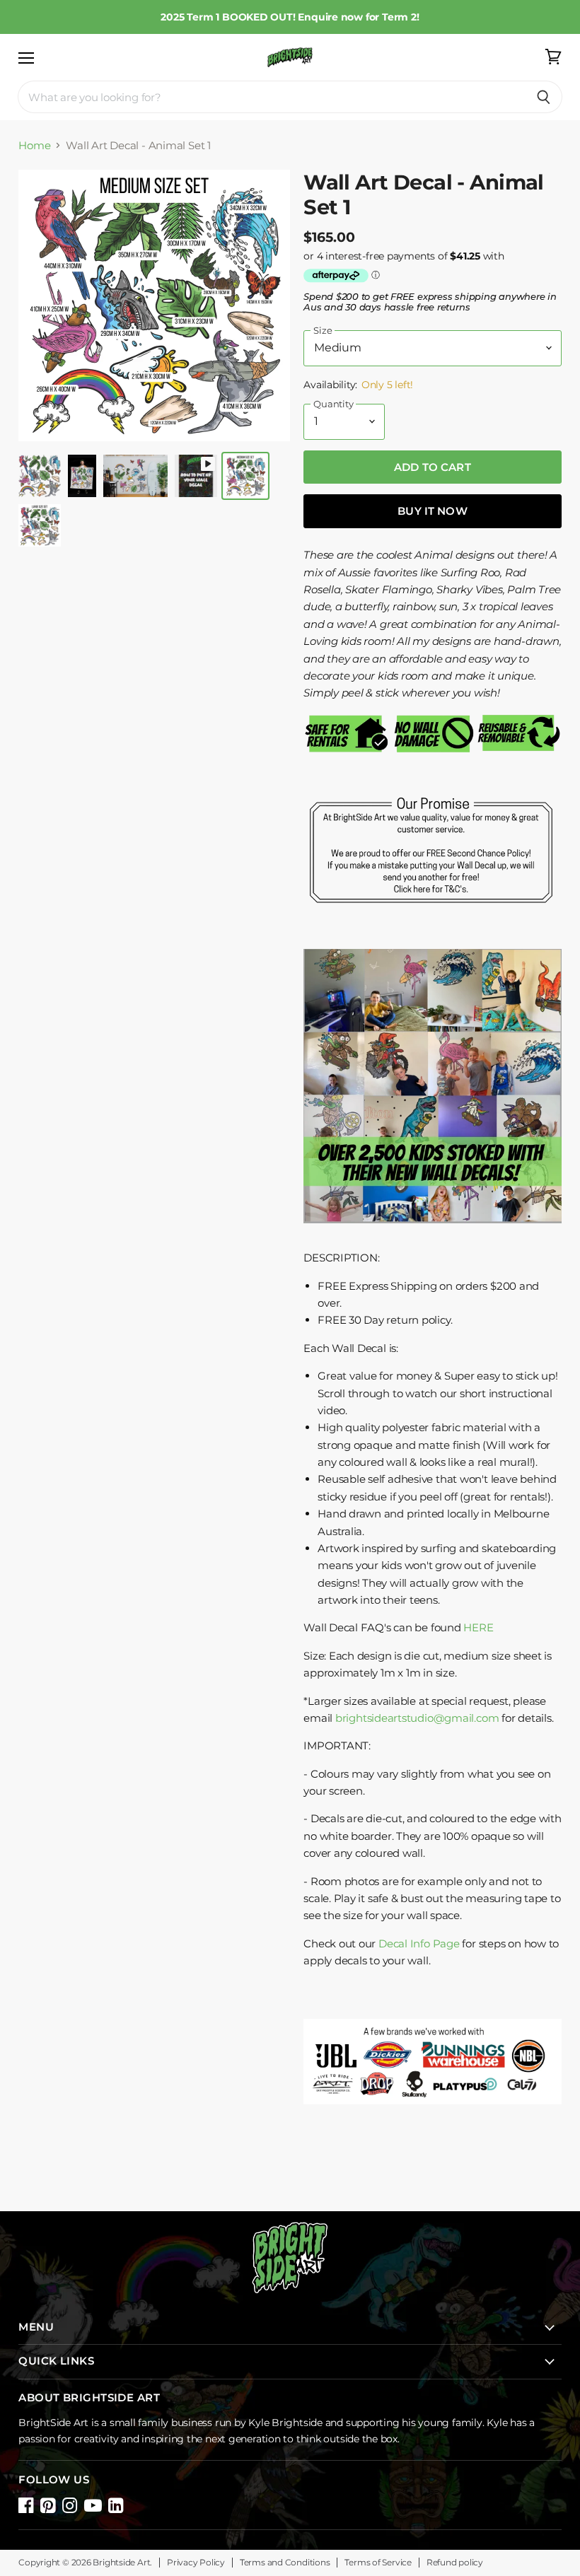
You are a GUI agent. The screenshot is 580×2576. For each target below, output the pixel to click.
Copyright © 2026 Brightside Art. (85, 2563)
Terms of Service (378, 2563)
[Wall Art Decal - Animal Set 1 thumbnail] (40, 476)
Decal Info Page (419, 1943)
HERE (478, 1627)
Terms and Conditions (285, 2563)
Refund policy (455, 2563)
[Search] (544, 97)
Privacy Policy (196, 2563)
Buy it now (433, 511)
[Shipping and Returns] (433, 919)
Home (34, 145)
